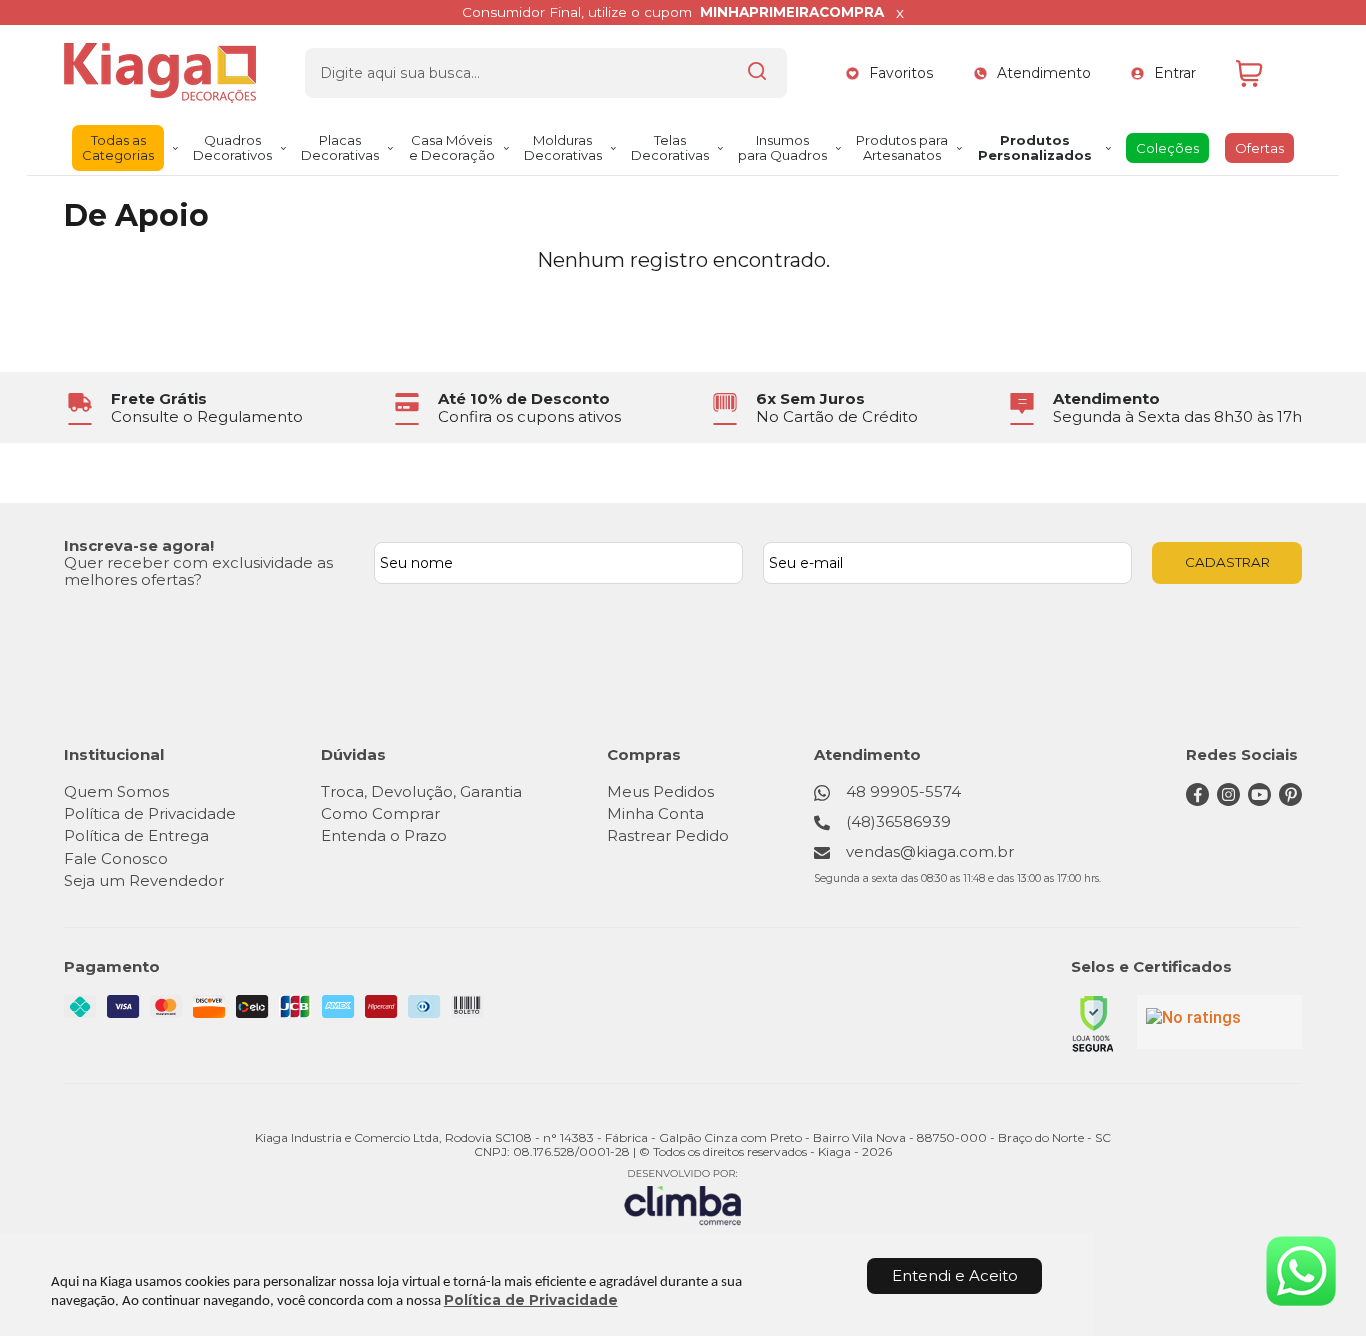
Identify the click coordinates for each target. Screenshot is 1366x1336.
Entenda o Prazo (384, 835)
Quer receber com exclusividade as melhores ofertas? (198, 571)
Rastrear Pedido (668, 835)
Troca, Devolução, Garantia (421, 791)
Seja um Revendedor (144, 880)
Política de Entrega (136, 835)
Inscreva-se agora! (139, 545)
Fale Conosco (116, 858)
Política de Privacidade (531, 1300)
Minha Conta (655, 813)
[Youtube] (1259, 800)
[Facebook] (1197, 800)
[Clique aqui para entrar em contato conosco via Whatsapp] (1301, 1271)
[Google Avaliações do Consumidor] (1219, 1022)
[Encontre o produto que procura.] (757, 73)
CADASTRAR (1227, 562)
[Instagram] (1228, 800)
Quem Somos (116, 791)
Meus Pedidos (660, 791)
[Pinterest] (1290, 800)
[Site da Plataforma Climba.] (683, 1196)
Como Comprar (380, 813)
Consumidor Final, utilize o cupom (673, 12)
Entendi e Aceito (955, 1275)
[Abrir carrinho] (1264, 73)
